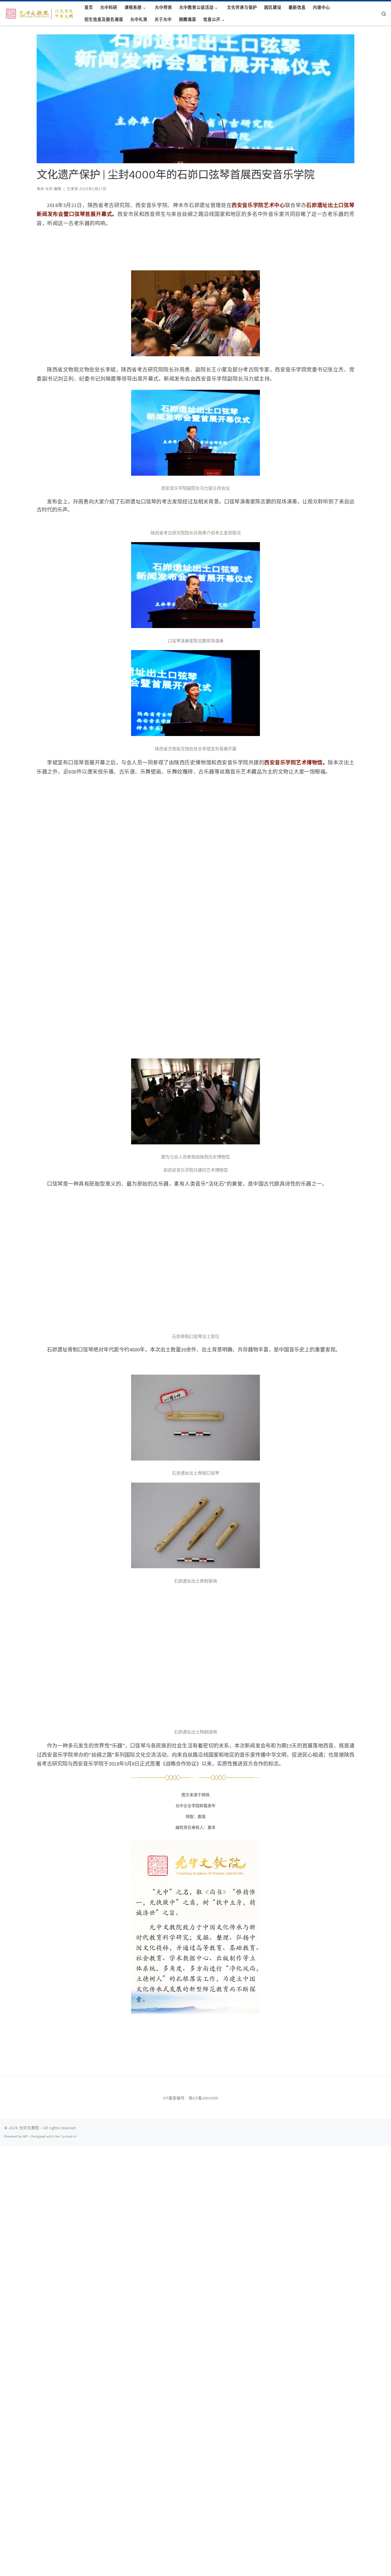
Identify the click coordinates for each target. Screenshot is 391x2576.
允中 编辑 (53, 189)
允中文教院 (29, 2128)
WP (25, 2136)
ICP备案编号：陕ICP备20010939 (191, 2098)
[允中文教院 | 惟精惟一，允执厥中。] (40, 13)
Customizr (69, 2136)
